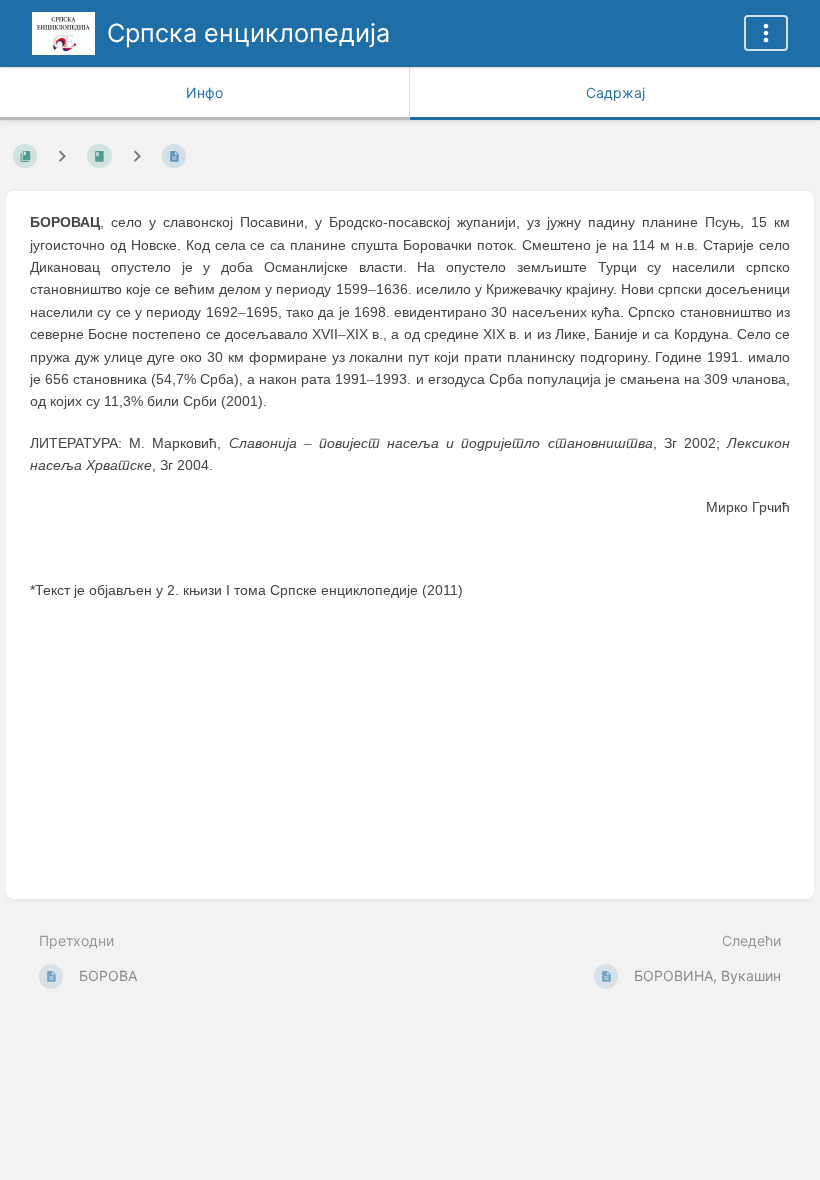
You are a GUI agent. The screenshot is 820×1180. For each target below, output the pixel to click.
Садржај (615, 92)
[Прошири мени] (766, 33)
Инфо (204, 92)
